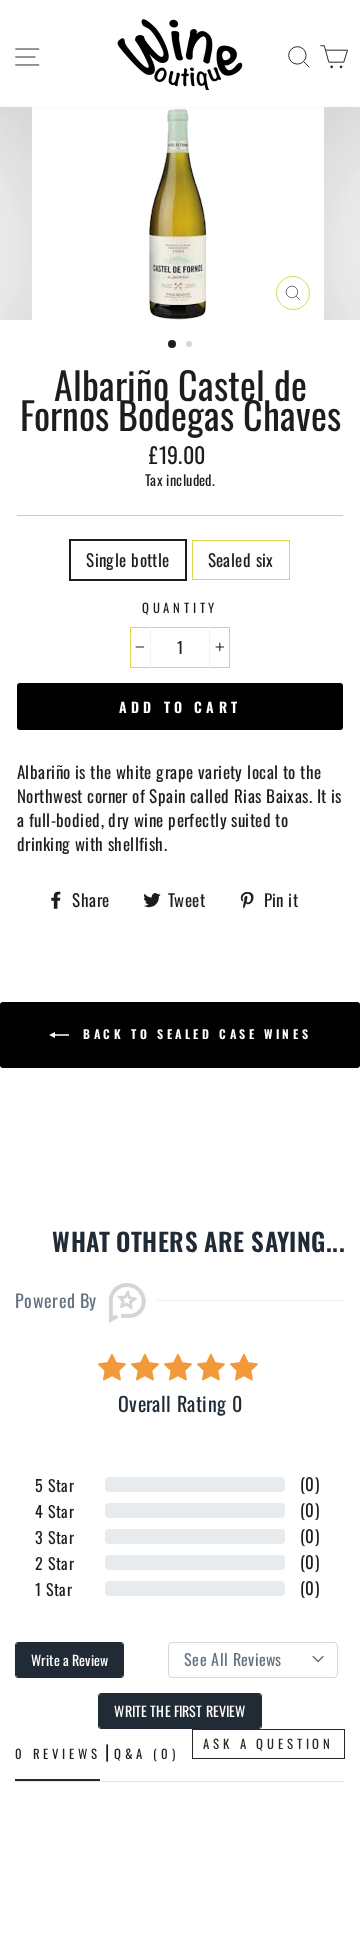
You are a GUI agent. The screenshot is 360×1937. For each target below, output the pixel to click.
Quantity (180, 608)
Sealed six (241, 559)
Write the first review (179, 1710)
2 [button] (191, 346)
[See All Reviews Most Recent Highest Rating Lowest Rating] (253, 1660)
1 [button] (173, 345)
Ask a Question (268, 1743)
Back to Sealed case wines (194, 1033)
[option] (180, 213)
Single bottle (128, 559)
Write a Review (69, 1659)
